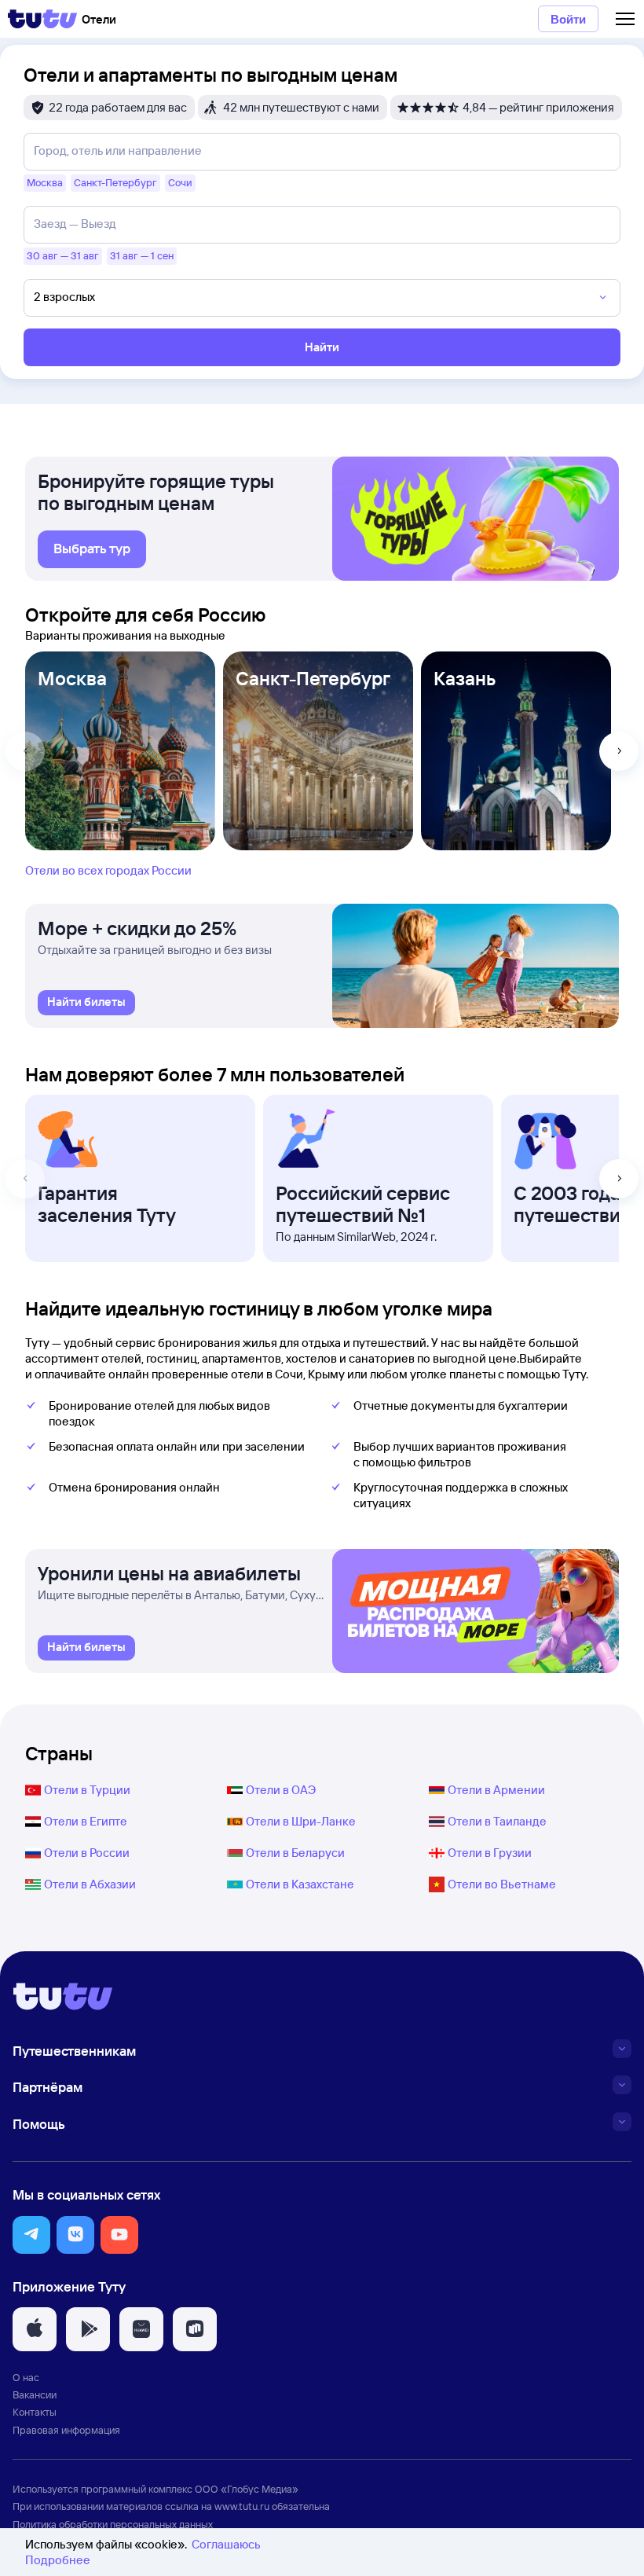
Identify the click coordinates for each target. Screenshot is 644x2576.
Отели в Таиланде (497, 1821)
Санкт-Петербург (313, 678)
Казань (465, 678)
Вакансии (35, 2394)
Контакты (35, 2412)
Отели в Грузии (490, 1853)
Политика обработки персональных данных (113, 2524)
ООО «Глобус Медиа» (247, 2489)
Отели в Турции (87, 1790)
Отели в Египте (86, 1821)
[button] (31, 2235)
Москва (72, 678)
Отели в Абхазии (90, 1884)
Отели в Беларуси (295, 1853)
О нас (26, 2377)
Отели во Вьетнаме (502, 1884)
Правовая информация (66, 2430)
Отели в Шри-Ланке (301, 1821)
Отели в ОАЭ (281, 1790)
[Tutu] (42, 19)
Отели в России (87, 1853)
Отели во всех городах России (108, 870)
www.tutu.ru (242, 2506)
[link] (92, 549)
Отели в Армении (496, 1790)
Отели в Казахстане (300, 1884)
